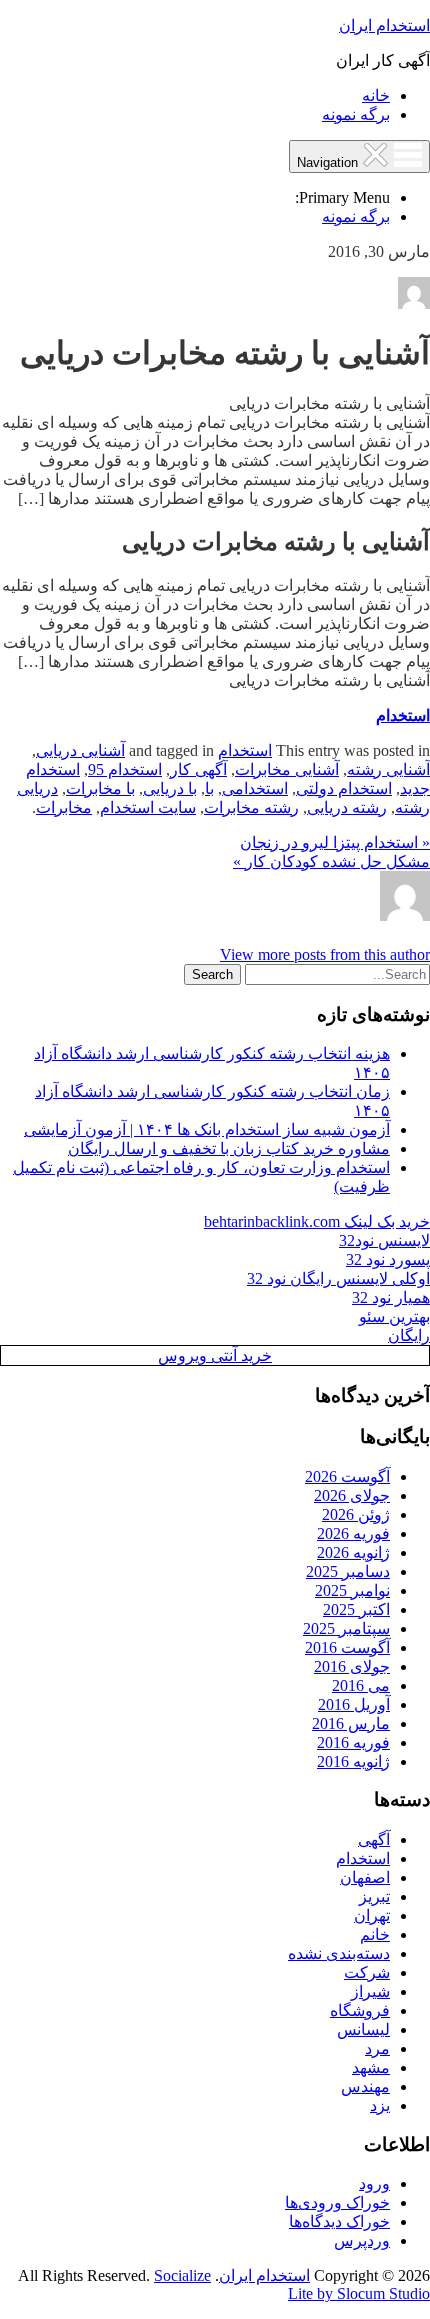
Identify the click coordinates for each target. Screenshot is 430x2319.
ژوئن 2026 (356, 1514)
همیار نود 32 (391, 1297)
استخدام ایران (384, 25)
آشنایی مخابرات (287, 769)
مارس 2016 (351, 1723)
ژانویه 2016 (353, 1761)
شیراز (370, 1991)
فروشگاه (360, 2010)
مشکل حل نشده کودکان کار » (331, 861)
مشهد (371, 2067)
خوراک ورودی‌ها (337, 2202)
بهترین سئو (394, 1316)
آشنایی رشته (388, 769)
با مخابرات (100, 788)
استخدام (403, 715)
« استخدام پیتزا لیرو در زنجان (335, 842)
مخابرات (64, 807)
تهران (372, 1915)
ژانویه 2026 (353, 1552)
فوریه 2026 (353, 1533)
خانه (376, 95)
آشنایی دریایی (80, 750)
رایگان (409, 1335)
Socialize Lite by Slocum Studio (292, 2284)
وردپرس (362, 2240)
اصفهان (365, 1877)
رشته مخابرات (251, 807)
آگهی (374, 1839)
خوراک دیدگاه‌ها (339, 2221)
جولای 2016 (352, 1666)
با (209, 788)
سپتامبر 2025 (346, 1628)
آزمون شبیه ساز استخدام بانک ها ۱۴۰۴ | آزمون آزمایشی (207, 1129)
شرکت (367, 1972)
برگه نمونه (356, 114)
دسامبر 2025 (348, 1571)
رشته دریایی (347, 807)
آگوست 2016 (347, 1647)
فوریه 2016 (353, 1742)
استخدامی (255, 788)
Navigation (329, 162)
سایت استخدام (148, 807)
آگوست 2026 (347, 1476)
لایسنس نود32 (384, 1240)
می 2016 (361, 1685)
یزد (380, 2105)
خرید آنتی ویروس (215, 1355)
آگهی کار (198, 769)
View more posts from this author (325, 954)
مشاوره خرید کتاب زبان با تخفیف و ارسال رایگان (229, 1148)
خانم (375, 1934)
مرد (377, 2048)
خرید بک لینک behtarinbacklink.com (317, 1221)
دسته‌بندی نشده (339, 1953)
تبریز (374, 1896)
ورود (374, 2183)
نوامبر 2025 (352, 1590)
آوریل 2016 (354, 1704)
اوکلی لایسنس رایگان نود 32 (338, 1278)
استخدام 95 (125, 769)
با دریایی (170, 788)
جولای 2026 (352, 1495)
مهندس (365, 2086)
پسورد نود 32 (388, 1259)
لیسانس (363, 2029)
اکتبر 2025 (356, 1609)
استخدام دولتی (344, 788)
